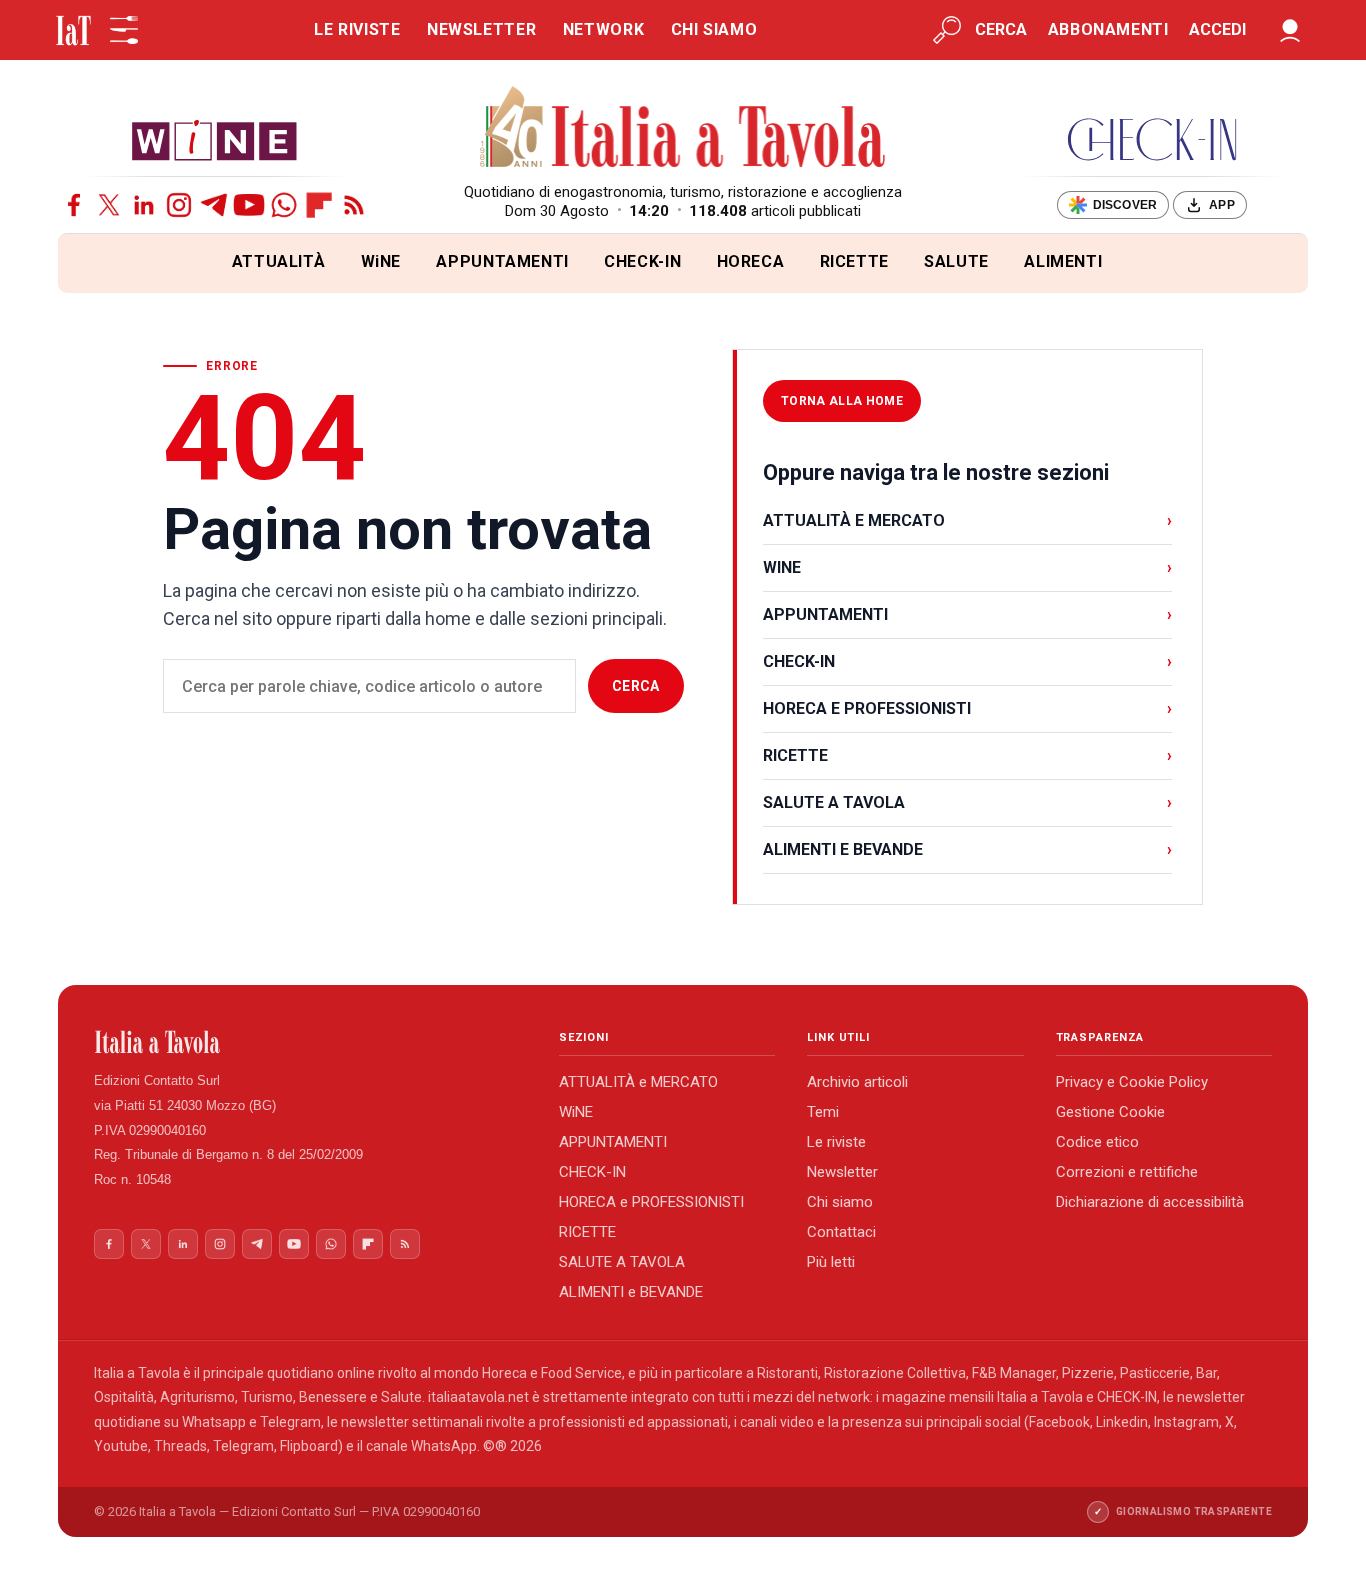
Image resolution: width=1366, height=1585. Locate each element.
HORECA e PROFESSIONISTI (651, 1202)
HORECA (751, 261)
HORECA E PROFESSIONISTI (967, 708)
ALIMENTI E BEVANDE (967, 849)
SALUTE (956, 261)
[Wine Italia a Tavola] (214, 139)
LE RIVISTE (357, 29)
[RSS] (354, 205)
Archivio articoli (857, 1082)
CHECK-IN (642, 261)
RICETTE (854, 261)
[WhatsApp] (284, 205)
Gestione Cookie (1110, 1112)
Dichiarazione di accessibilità (1150, 1202)
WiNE (381, 261)
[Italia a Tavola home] (310, 1042)
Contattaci (841, 1232)
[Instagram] (179, 205)
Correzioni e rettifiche (1127, 1172)
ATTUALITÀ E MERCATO (967, 520)
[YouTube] (249, 205)
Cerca (636, 686)
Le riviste (836, 1142)
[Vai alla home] (91, 263)
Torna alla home (842, 401)
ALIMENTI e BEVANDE (631, 1292)
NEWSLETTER (481, 29)
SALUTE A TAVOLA (967, 802)
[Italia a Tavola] (683, 130)
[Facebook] (74, 205)
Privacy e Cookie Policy (1132, 1082)
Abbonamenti (1108, 29)
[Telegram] (214, 205)
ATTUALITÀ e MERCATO (638, 1082)
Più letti (831, 1262)
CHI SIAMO (714, 29)
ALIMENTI (1063, 261)
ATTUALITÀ (279, 261)
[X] (109, 205)
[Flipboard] (319, 205)
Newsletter (842, 1172)
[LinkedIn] (144, 205)
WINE (967, 567)
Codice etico (1097, 1142)
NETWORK (603, 29)
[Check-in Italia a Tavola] (1152, 139)
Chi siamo (840, 1202)
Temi (823, 1112)
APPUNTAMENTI (502, 261)
